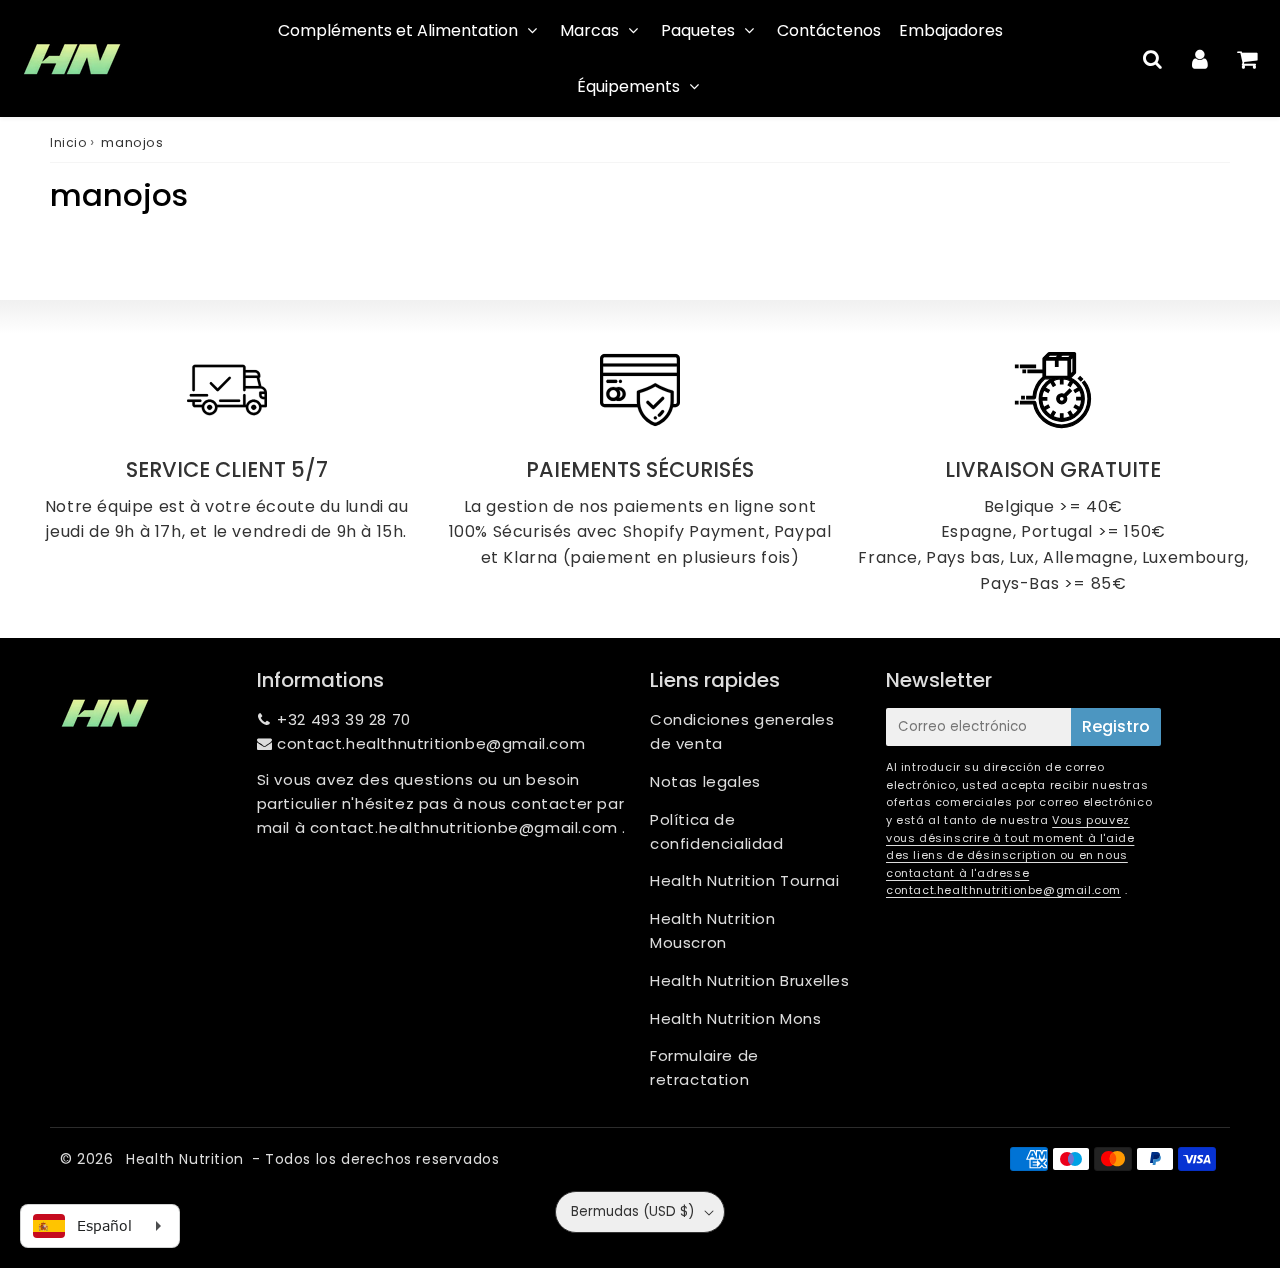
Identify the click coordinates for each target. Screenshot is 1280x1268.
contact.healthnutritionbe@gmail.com (431, 743)
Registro (1116, 726)
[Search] (1152, 59)
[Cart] (1246, 59)
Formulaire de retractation (704, 1067)
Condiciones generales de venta (742, 731)
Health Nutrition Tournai (744, 880)
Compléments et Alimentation (398, 30)
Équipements (628, 86)
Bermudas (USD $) (632, 1211)
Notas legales (705, 781)
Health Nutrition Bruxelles (750, 980)
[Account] (1199, 59)
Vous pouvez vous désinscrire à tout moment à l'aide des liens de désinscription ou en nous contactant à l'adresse (1010, 846)
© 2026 (89, 1159)
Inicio (68, 142)
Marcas (589, 30)
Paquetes (698, 30)
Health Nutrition (185, 1159)
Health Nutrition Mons (736, 1018)
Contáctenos (829, 30)
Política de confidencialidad (717, 831)
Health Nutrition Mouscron (713, 930)
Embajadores (951, 30)
